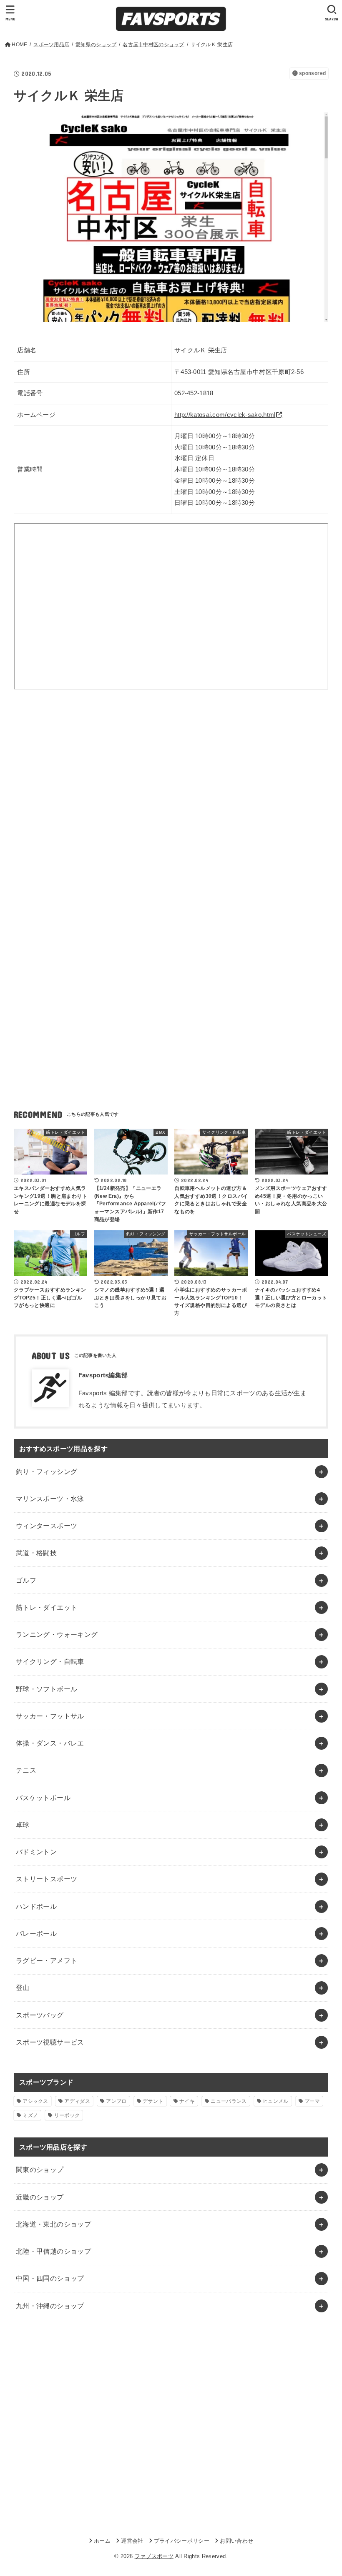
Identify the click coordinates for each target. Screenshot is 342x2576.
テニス (26, 1770)
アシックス (35, 2101)
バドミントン (36, 1852)
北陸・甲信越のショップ (54, 2251)
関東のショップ (40, 2170)
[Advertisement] (171, 776)
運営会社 (132, 2541)
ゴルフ (26, 1580)
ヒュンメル (276, 2101)
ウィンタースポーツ (47, 1526)
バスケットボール (43, 1798)
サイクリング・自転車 (50, 1661)
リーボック (67, 2115)
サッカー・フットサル (50, 1716)
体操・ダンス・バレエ (50, 1743)
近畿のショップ (40, 2197)
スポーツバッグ (40, 2015)
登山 (23, 1987)
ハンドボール (36, 1906)
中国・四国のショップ (50, 2278)
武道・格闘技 (36, 1553)
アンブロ (116, 2101)
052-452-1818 (194, 393)
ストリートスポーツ (47, 1879)
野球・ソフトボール (47, 1689)
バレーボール (36, 1933)
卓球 (23, 1825)
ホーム (102, 2541)
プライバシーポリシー (182, 2541)
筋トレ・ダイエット (47, 1607)
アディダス (77, 2101)
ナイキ (187, 2101)
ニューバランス (229, 2101)
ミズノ (30, 2115)
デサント (153, 2101)
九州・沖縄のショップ (50, 2306)
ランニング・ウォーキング (57, 1634)
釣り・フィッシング (47, 1471)
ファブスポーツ (154, 2556)
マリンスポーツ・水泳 (50, 1499)
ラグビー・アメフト (47, 1960)
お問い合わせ (236, 2541)
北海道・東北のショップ (54, 2224)
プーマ (312, 2101)
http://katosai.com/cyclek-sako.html (225, 415)
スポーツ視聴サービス (50, 2042)
